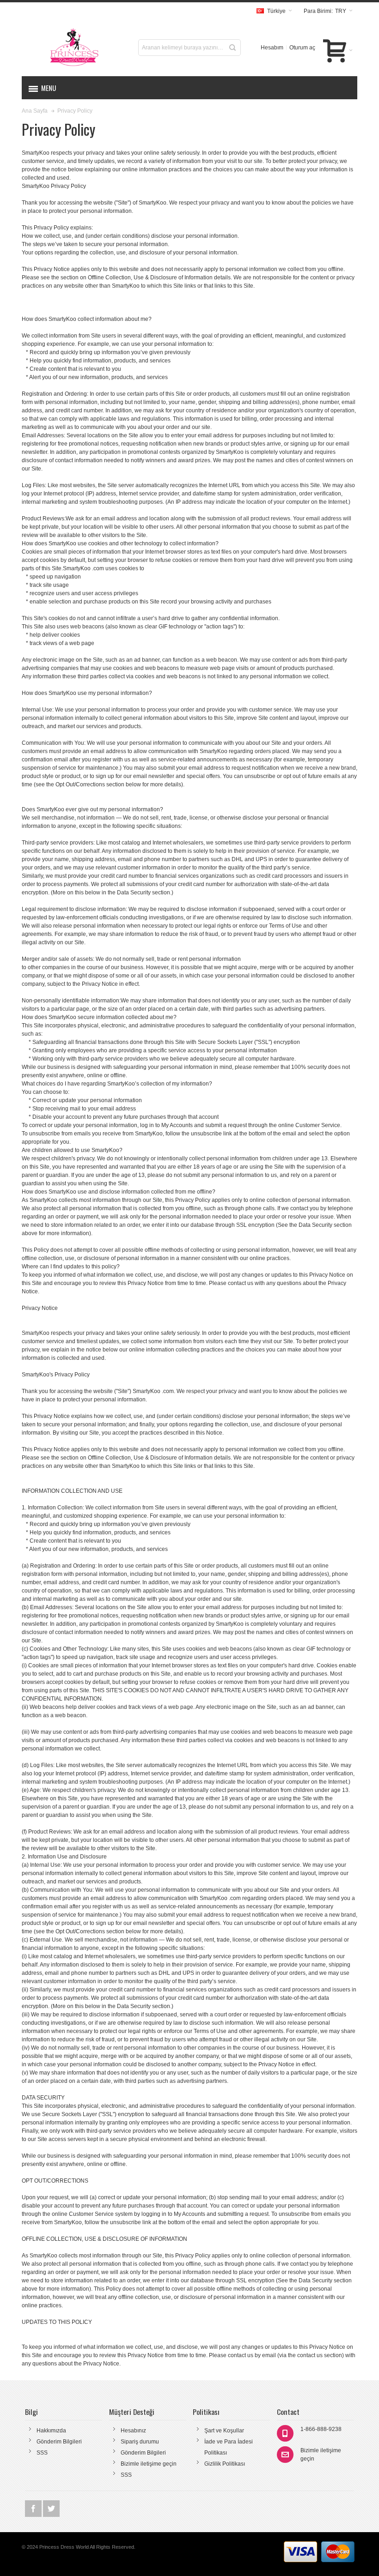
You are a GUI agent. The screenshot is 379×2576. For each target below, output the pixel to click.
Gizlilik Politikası (225, 2464)
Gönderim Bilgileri (59, 2442)
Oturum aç (302, 48)
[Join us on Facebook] (34, 2509)
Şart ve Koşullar (224, 2431)
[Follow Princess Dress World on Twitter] (51, 2509)
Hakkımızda (51, 2431)
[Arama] (232, 48)
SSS (42, 2453)
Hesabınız (133, 2431)
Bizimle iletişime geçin (149, 2464)
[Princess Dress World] (74, 48)
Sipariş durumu (140, 2442)
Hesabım (272, 48)
